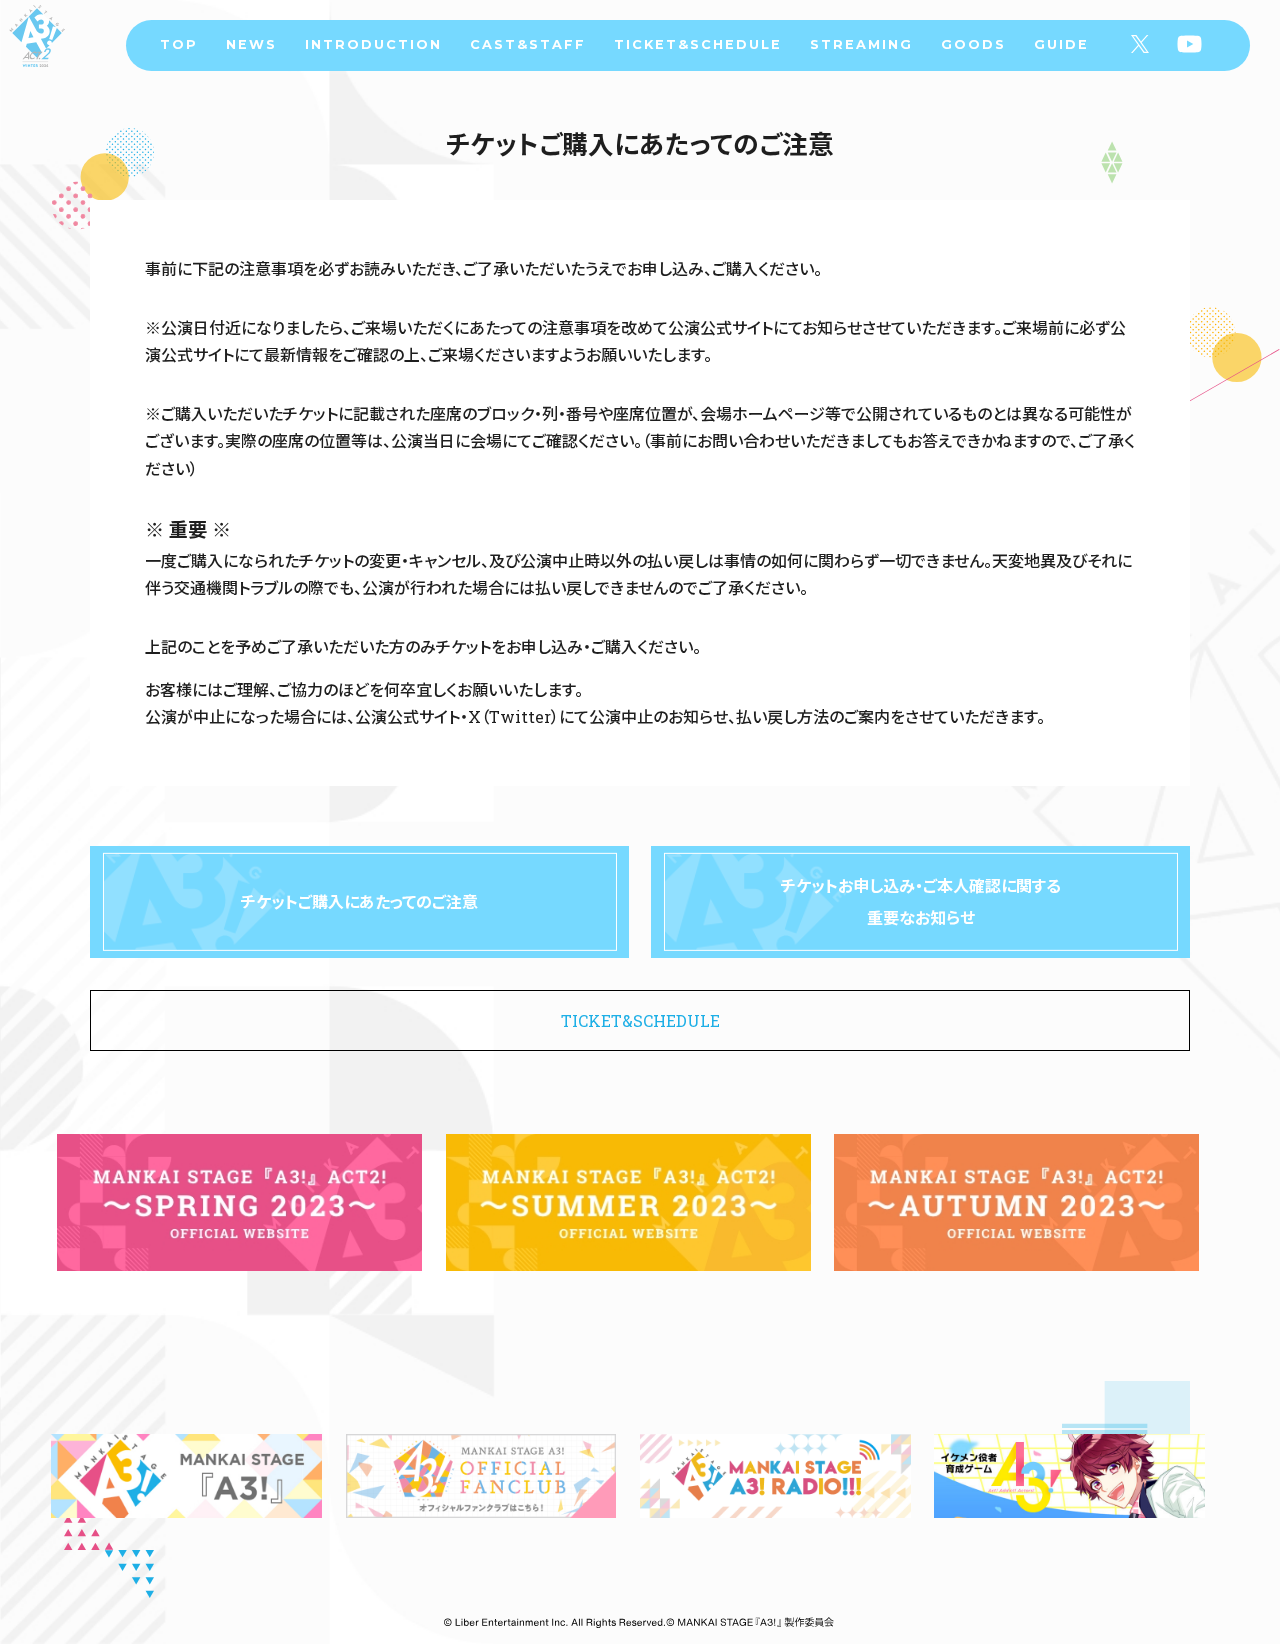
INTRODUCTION (373, 44)
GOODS (973, 44)
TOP (179, 44)
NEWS (251, 44)
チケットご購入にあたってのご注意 (359, 901)
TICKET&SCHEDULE (698, 44)
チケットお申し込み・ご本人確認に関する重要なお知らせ (921, 901)
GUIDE (1061, 44)
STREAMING (861, 44)
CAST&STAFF (528, 44)
